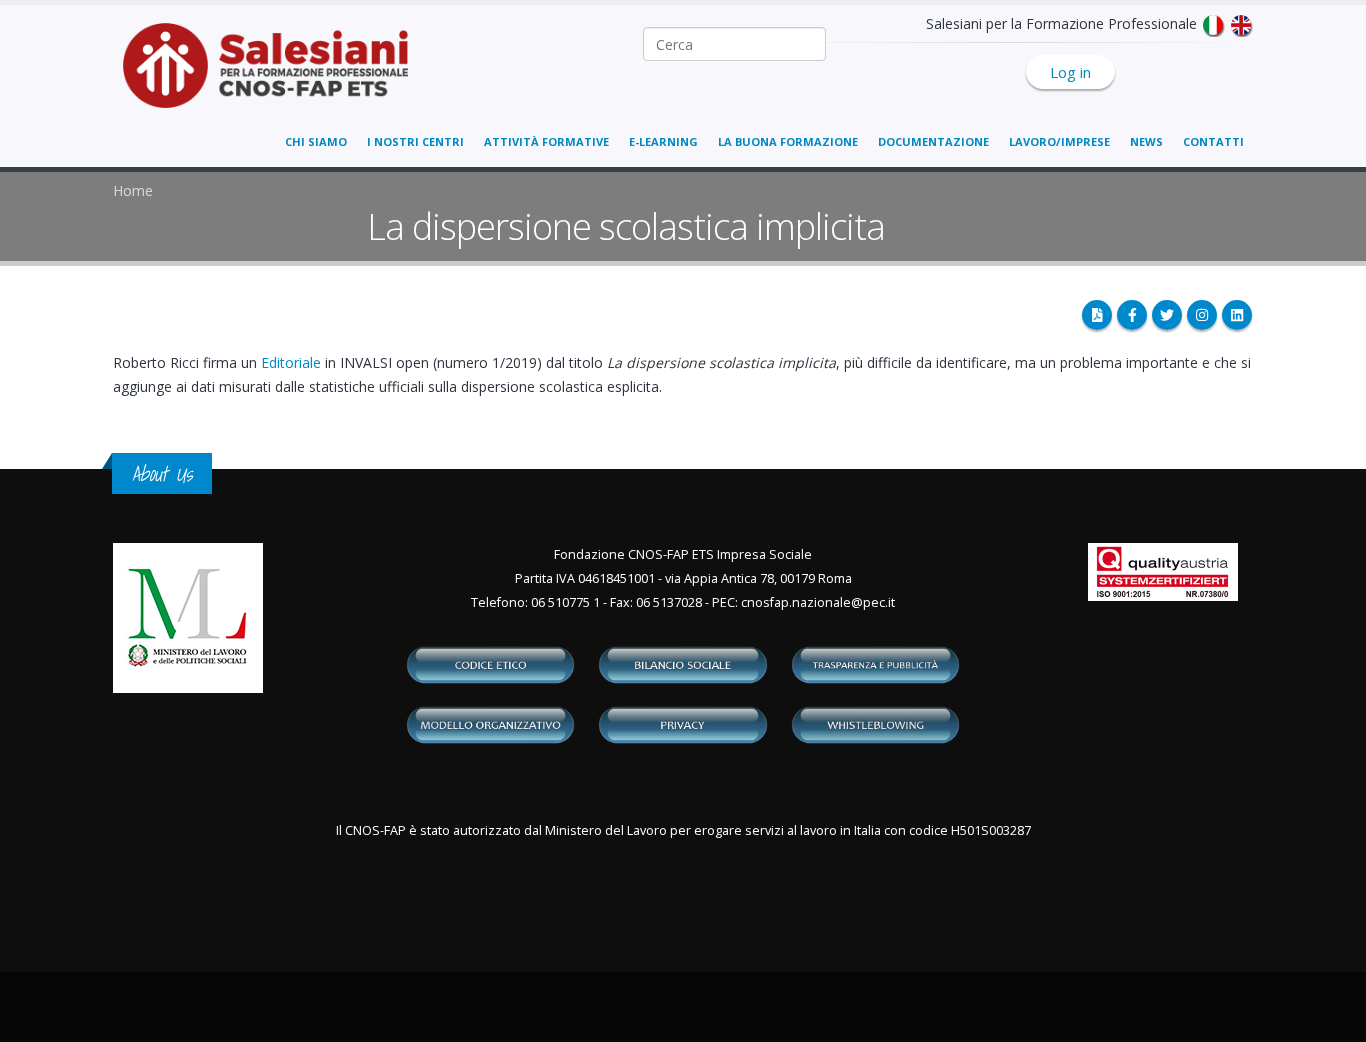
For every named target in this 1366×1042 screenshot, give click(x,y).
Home (133, 190)
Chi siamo (316, 141)
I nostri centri (415, 141)
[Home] (277, 75)
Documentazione (933, 141)
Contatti (1213, 141)
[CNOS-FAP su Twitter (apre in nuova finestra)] (1167, 315)
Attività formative (546, 141)
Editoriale (291, 362)
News (1146, 141)
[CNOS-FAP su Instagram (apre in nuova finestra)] (1202, 315)
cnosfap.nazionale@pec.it (818, 602)
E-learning (663, 141)
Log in (1070, 72)
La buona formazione (788, 141)
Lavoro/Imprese (1059, 141)
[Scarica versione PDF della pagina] (1097, 315)
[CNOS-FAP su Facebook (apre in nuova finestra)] (1132, 315)
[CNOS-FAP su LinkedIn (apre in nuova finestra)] (1237, 315)
